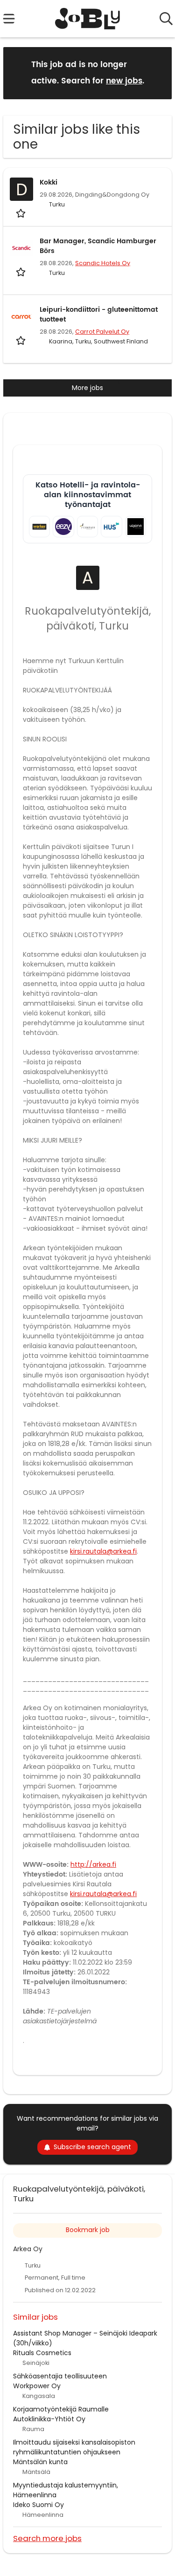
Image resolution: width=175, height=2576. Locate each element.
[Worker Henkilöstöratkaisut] (39, 526)
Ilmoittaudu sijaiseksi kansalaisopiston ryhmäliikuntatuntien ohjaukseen (74, 2447)
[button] (157, 72)
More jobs (87, 388)
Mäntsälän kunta (40, 2462)
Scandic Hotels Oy (103, 263)
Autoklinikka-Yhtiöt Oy (49, 2419)
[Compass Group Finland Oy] (87, 526)
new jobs (124, 81)
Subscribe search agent (92, 2147)
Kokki (49, 182)
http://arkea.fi (93, 1864)
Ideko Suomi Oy (38, 2505)
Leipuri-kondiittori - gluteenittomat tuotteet (99, 315)
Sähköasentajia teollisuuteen (60, 2376)
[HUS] (111, 526)
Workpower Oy (37, 2386)
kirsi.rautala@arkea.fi (103, 1551)
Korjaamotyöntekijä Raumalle (61, 2409)
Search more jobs (47, 2538)
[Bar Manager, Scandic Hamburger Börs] (21, 248)
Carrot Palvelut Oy (102, 332)
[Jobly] (87, 19)
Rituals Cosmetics (42, 2353)
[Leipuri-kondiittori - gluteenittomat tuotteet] (21, 316)
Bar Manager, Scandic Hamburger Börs (98, 246)
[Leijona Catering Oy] (136, 526)
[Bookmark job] (22, 213)
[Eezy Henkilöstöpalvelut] (63, 526)
